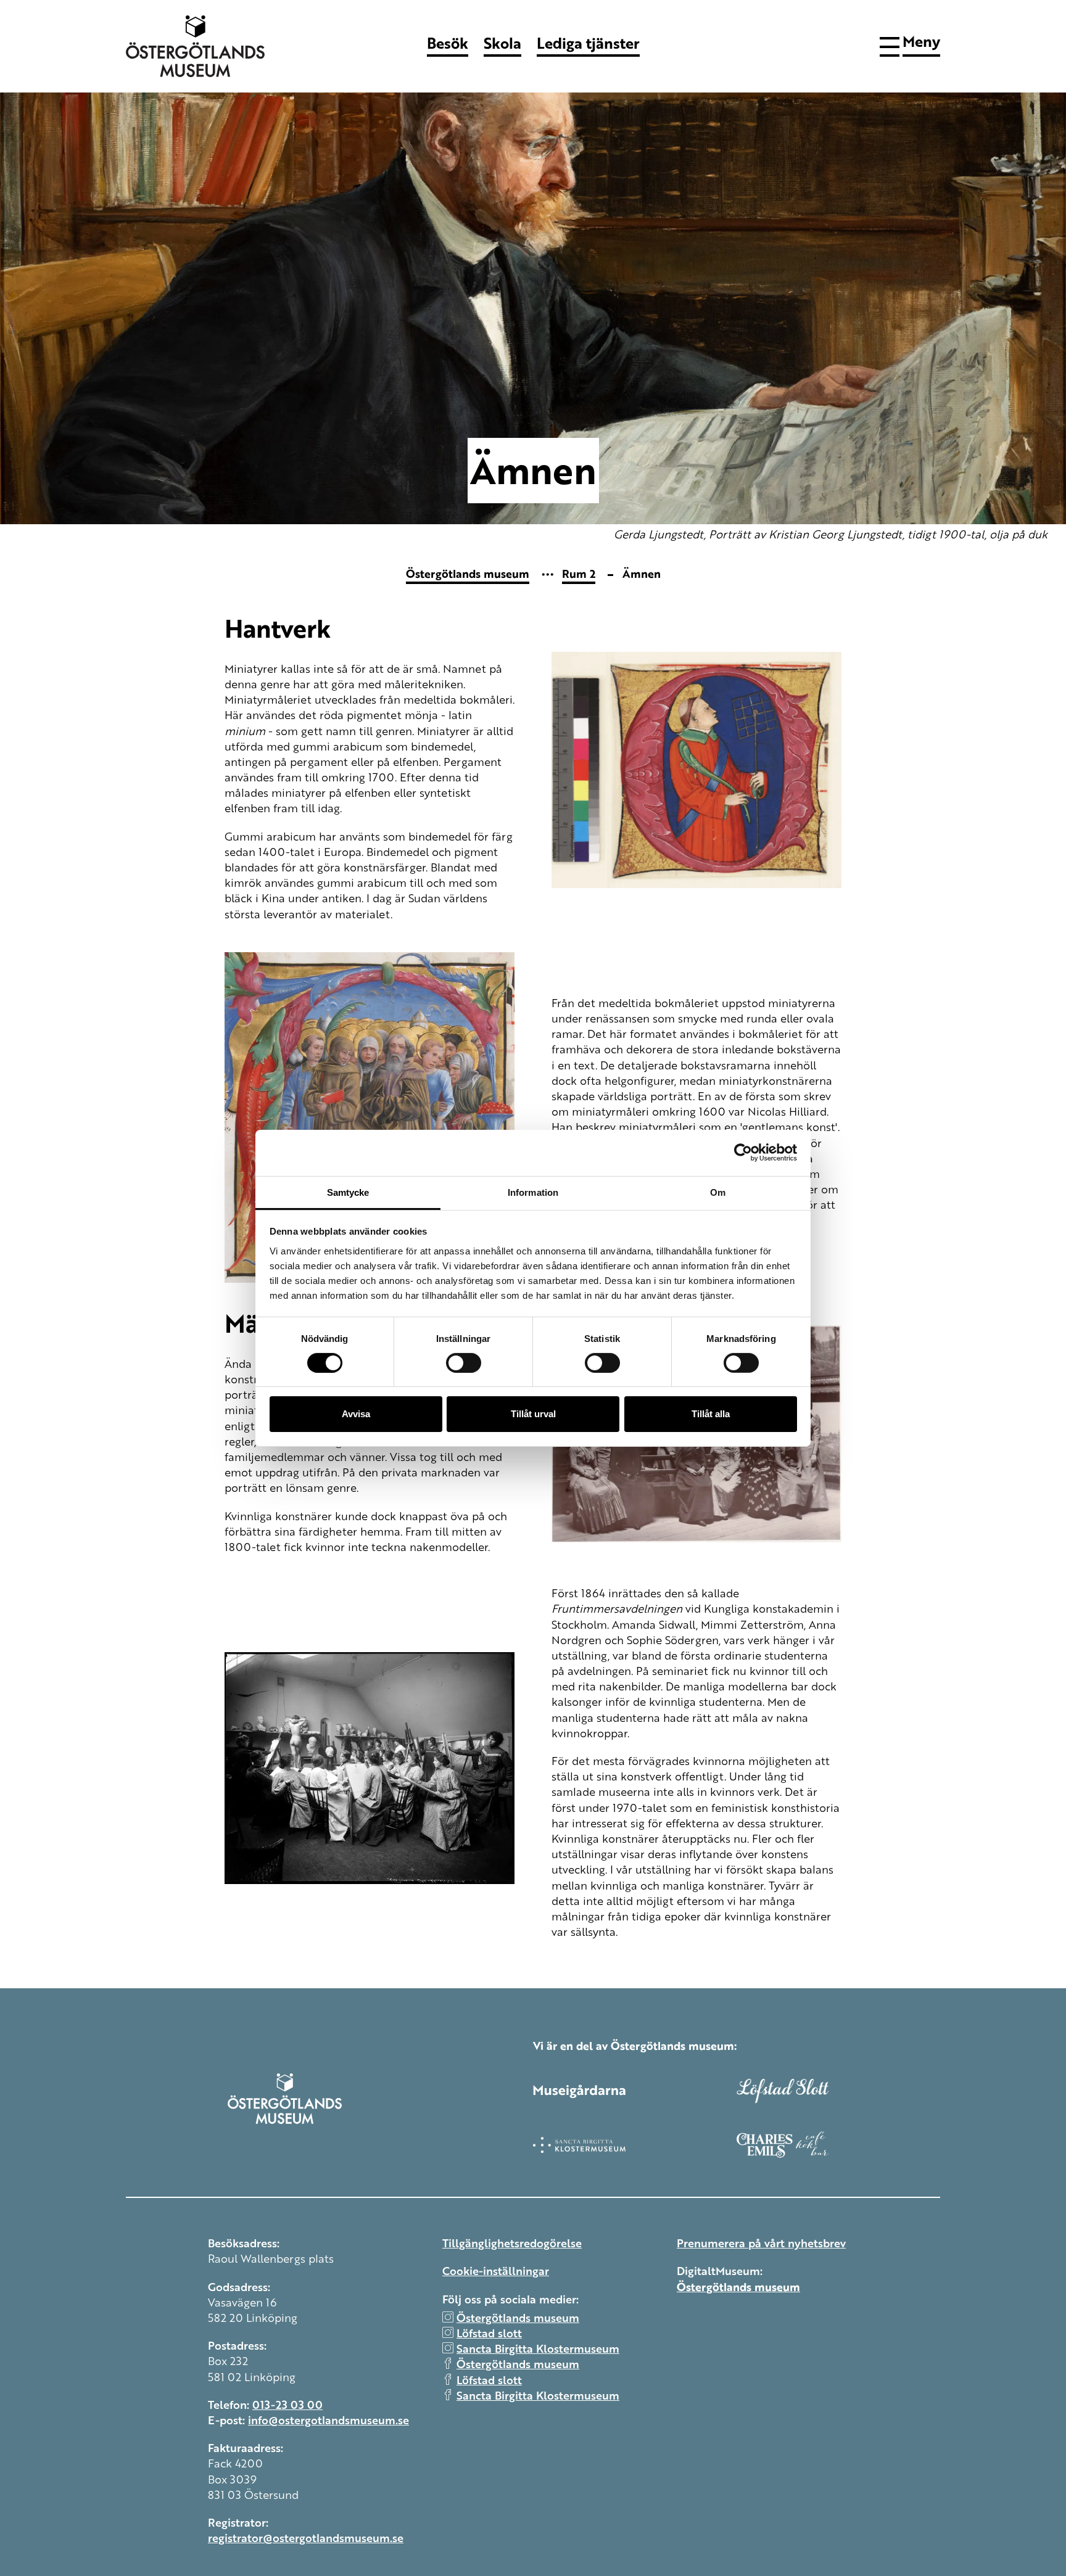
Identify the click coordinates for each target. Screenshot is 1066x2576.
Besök (448, 43)
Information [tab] (533, 1192)
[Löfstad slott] (838, 2091)
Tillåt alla (711, 1414)
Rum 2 (579, 573)
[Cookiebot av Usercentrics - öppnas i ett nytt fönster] (743, 1153)
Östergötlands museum (468, 573)
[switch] (464, 1363)
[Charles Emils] (838, 2144)
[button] (910, 44)
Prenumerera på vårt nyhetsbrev (761, 2242)
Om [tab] (718, 1192)
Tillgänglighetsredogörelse (512, 2242)
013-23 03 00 (287, 2404)
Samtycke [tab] (348, 1192)
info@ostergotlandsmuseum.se (328, 2419)
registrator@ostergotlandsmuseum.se (306, 2537)
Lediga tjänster (588, 43)
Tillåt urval (533, 1414)
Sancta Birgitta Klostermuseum (538, 2348)
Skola (502, 43)
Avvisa (356, 1414)
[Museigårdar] (635, 2091)
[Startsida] (200, 46)
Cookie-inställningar (496, 2270)
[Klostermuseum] (635, 2145)
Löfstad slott (489, 2332)
